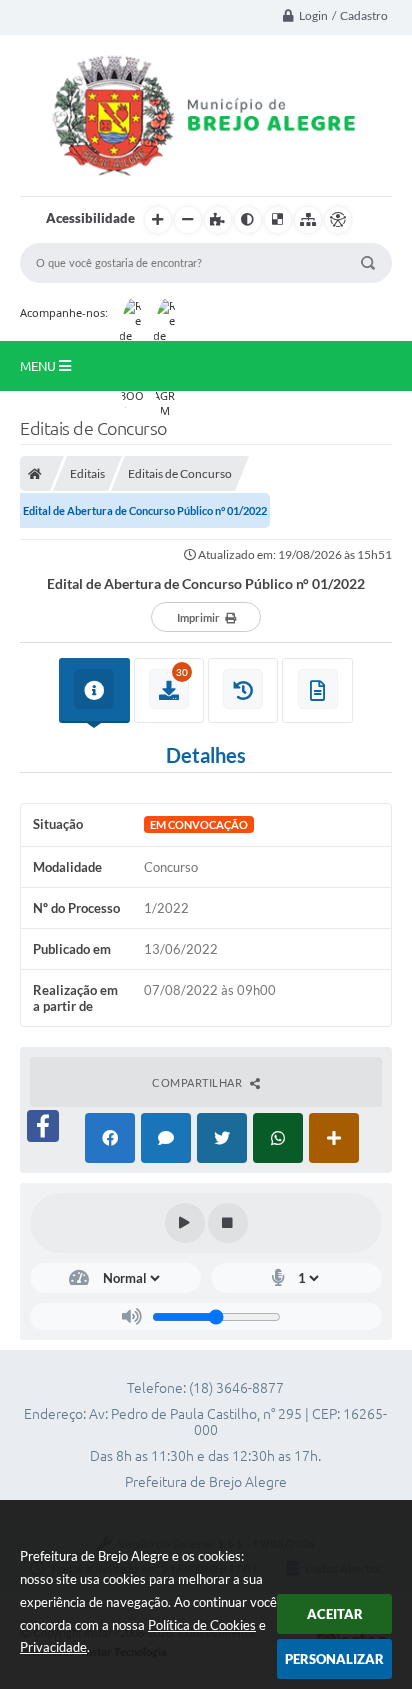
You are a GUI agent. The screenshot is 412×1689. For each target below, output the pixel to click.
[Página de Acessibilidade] (338, 220)
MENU (39, 366)
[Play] (185, 1223)
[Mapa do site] (308, 220)
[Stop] (228, 1223)
